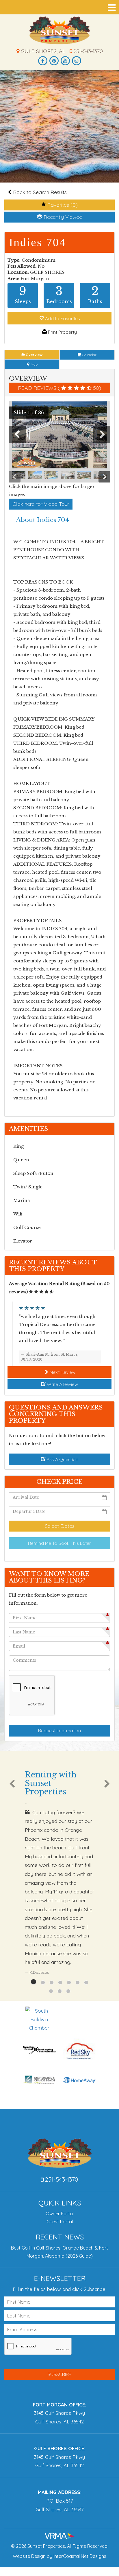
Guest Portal (60, 2222)
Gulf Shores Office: (60, 2448)
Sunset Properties (60, 30)
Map (34, 364)
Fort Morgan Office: (59, 2405)
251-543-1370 (87, 51)
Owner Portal (60, 2214)
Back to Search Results (39, 192)
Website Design (29, 2556)
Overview (34, 355)
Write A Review (62, 1384)
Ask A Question (62, 1459)
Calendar (89, 355)
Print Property (62, 332)
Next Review (62, 1372)
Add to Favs (62, 318)
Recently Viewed (62, 217)
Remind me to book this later (59, 1543)
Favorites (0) (62, 205)
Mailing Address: (60, 2492)
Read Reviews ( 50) (59, 388)
